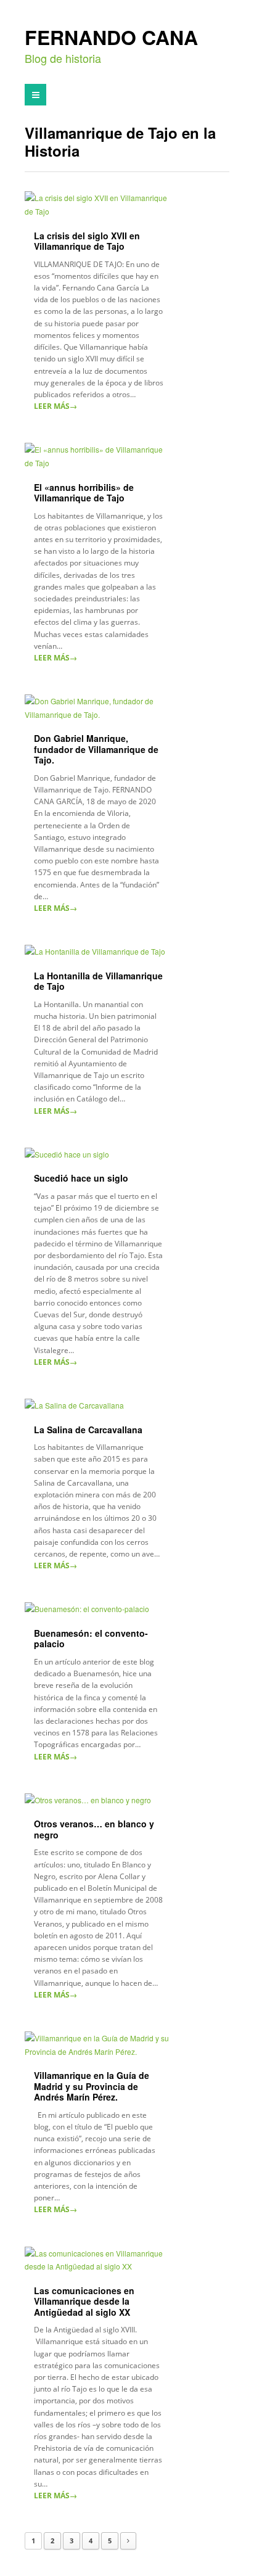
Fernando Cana (111, 38)
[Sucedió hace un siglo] (99, 1154)
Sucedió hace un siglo (81, 1178)
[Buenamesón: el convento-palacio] (99, 1609)
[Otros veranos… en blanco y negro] (99, 1800)
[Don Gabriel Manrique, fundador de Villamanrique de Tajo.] (99, 708)
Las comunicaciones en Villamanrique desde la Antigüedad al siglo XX (84, 2301)
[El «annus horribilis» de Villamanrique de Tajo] (99, 456)
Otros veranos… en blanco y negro (94, 1829)
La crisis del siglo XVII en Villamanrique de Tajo (87, 241)
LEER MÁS (55, 406)
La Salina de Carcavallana (88, 1430)
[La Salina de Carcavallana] (99, 1405)
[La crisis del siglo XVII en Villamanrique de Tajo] (99, 204)
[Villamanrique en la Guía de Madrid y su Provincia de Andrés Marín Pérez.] (99, 2045)
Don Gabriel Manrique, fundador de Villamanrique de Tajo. (96, 749)
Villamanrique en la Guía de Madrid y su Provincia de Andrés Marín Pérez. (92, 2086)
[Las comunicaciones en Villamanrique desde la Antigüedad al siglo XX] (99, 2260)
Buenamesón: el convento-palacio (91, 1639)
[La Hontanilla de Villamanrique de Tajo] (99, 952)
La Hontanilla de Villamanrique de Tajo (98, 981)
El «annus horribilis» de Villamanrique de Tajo (84, 493)
